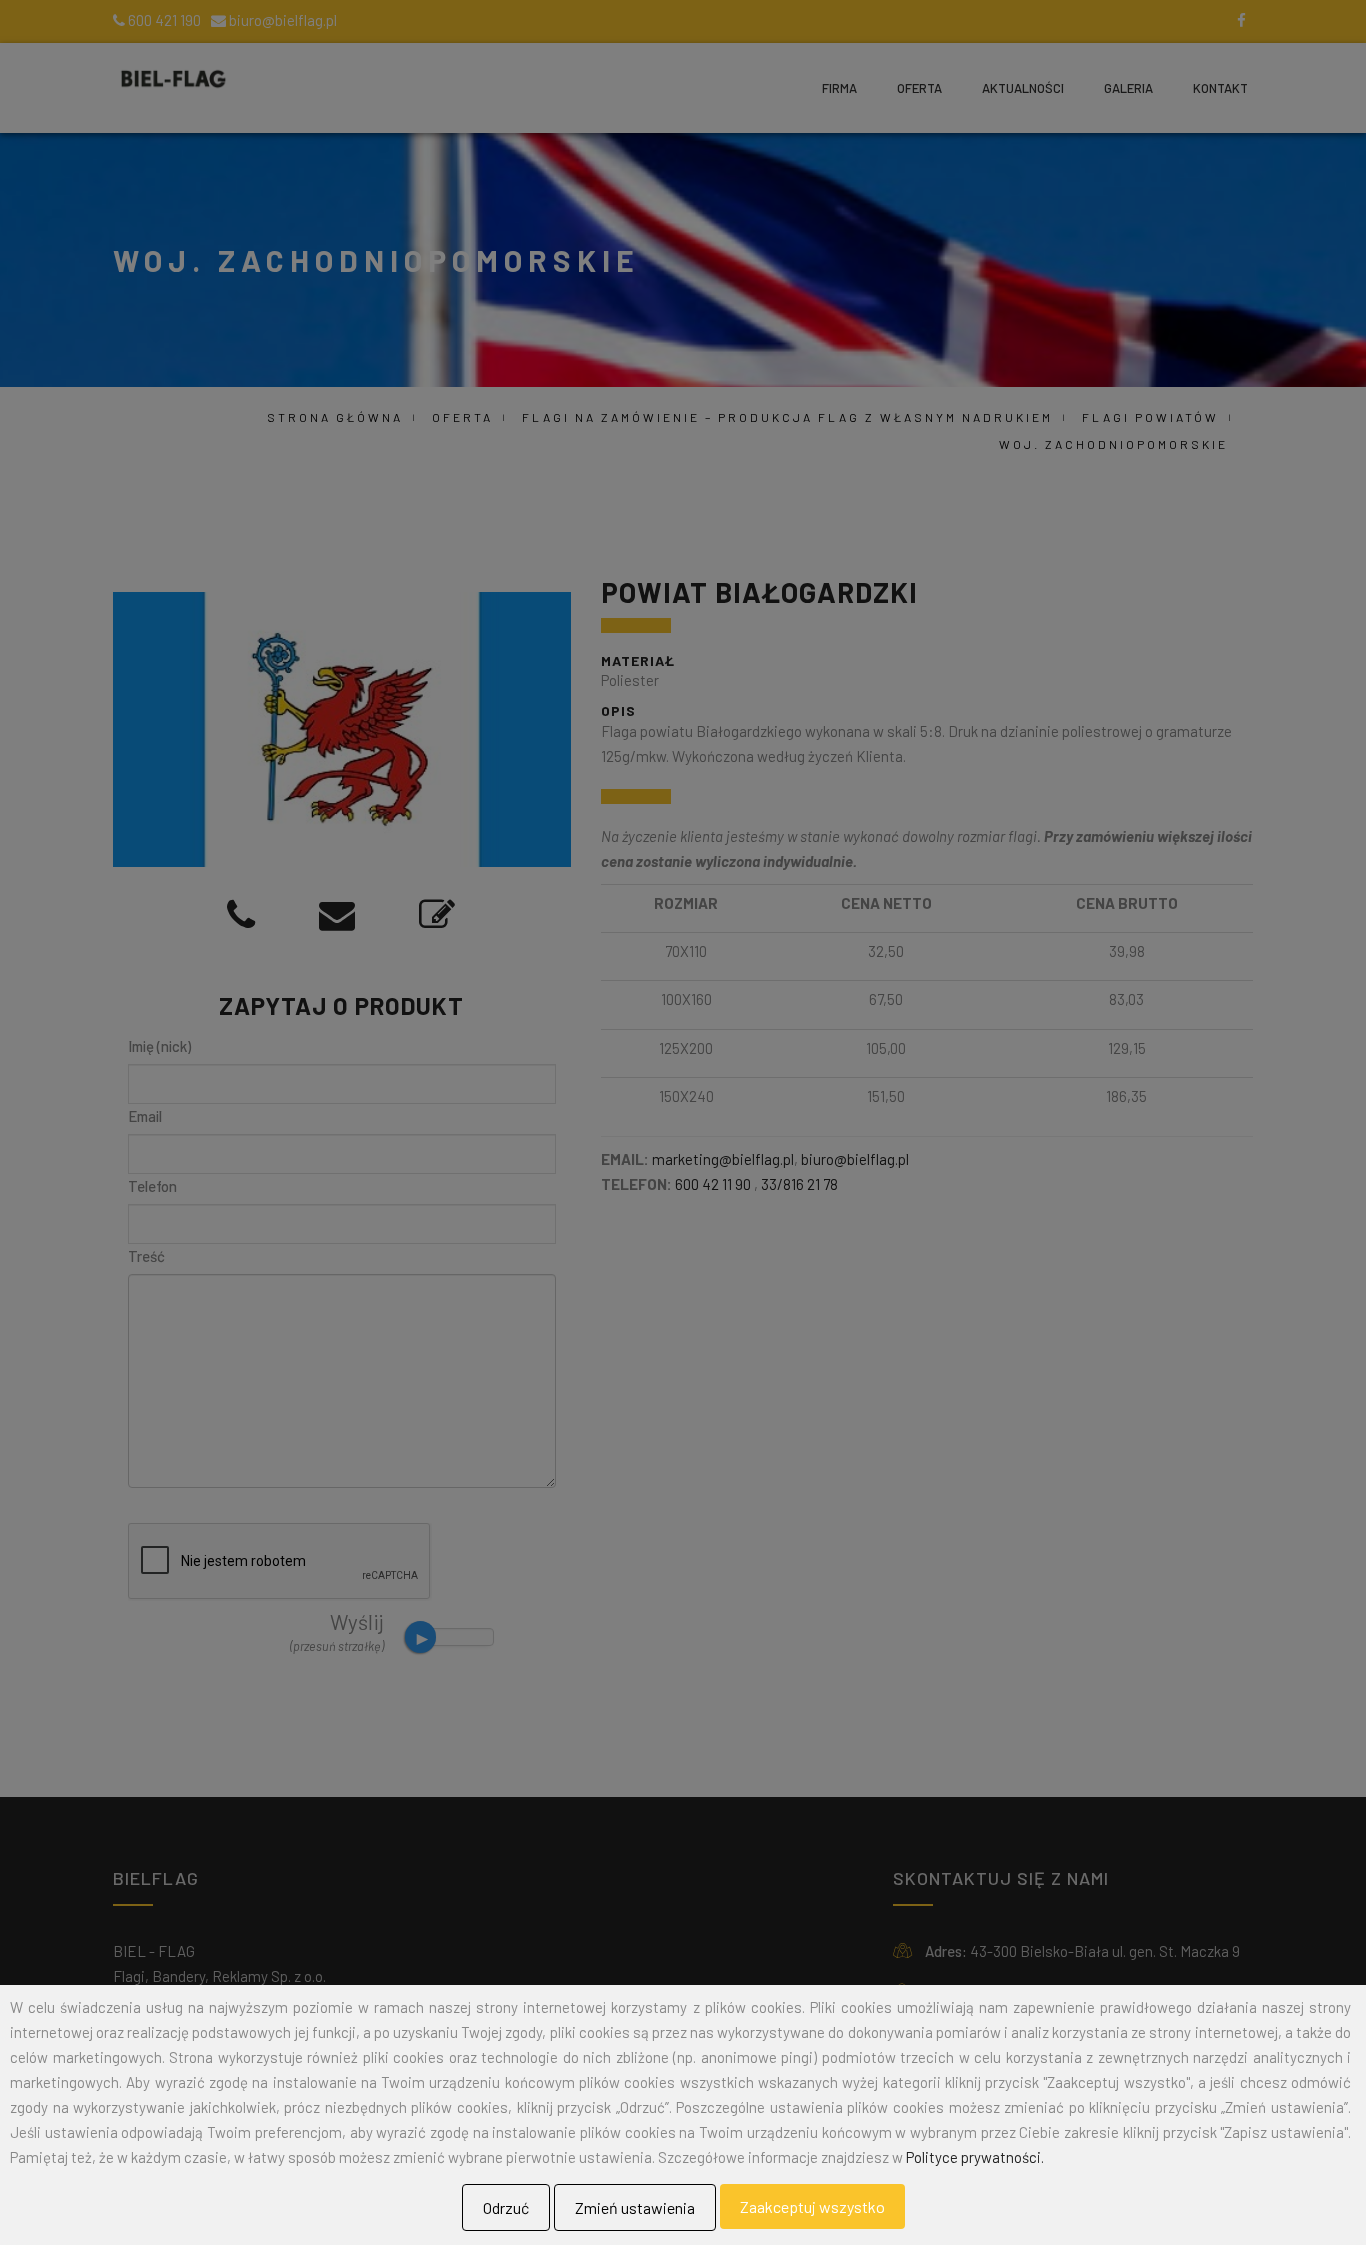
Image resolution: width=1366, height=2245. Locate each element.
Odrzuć (506, 2207)
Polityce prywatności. (975, 2157)
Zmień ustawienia (635, 2207)
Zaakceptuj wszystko (812, 2206)
